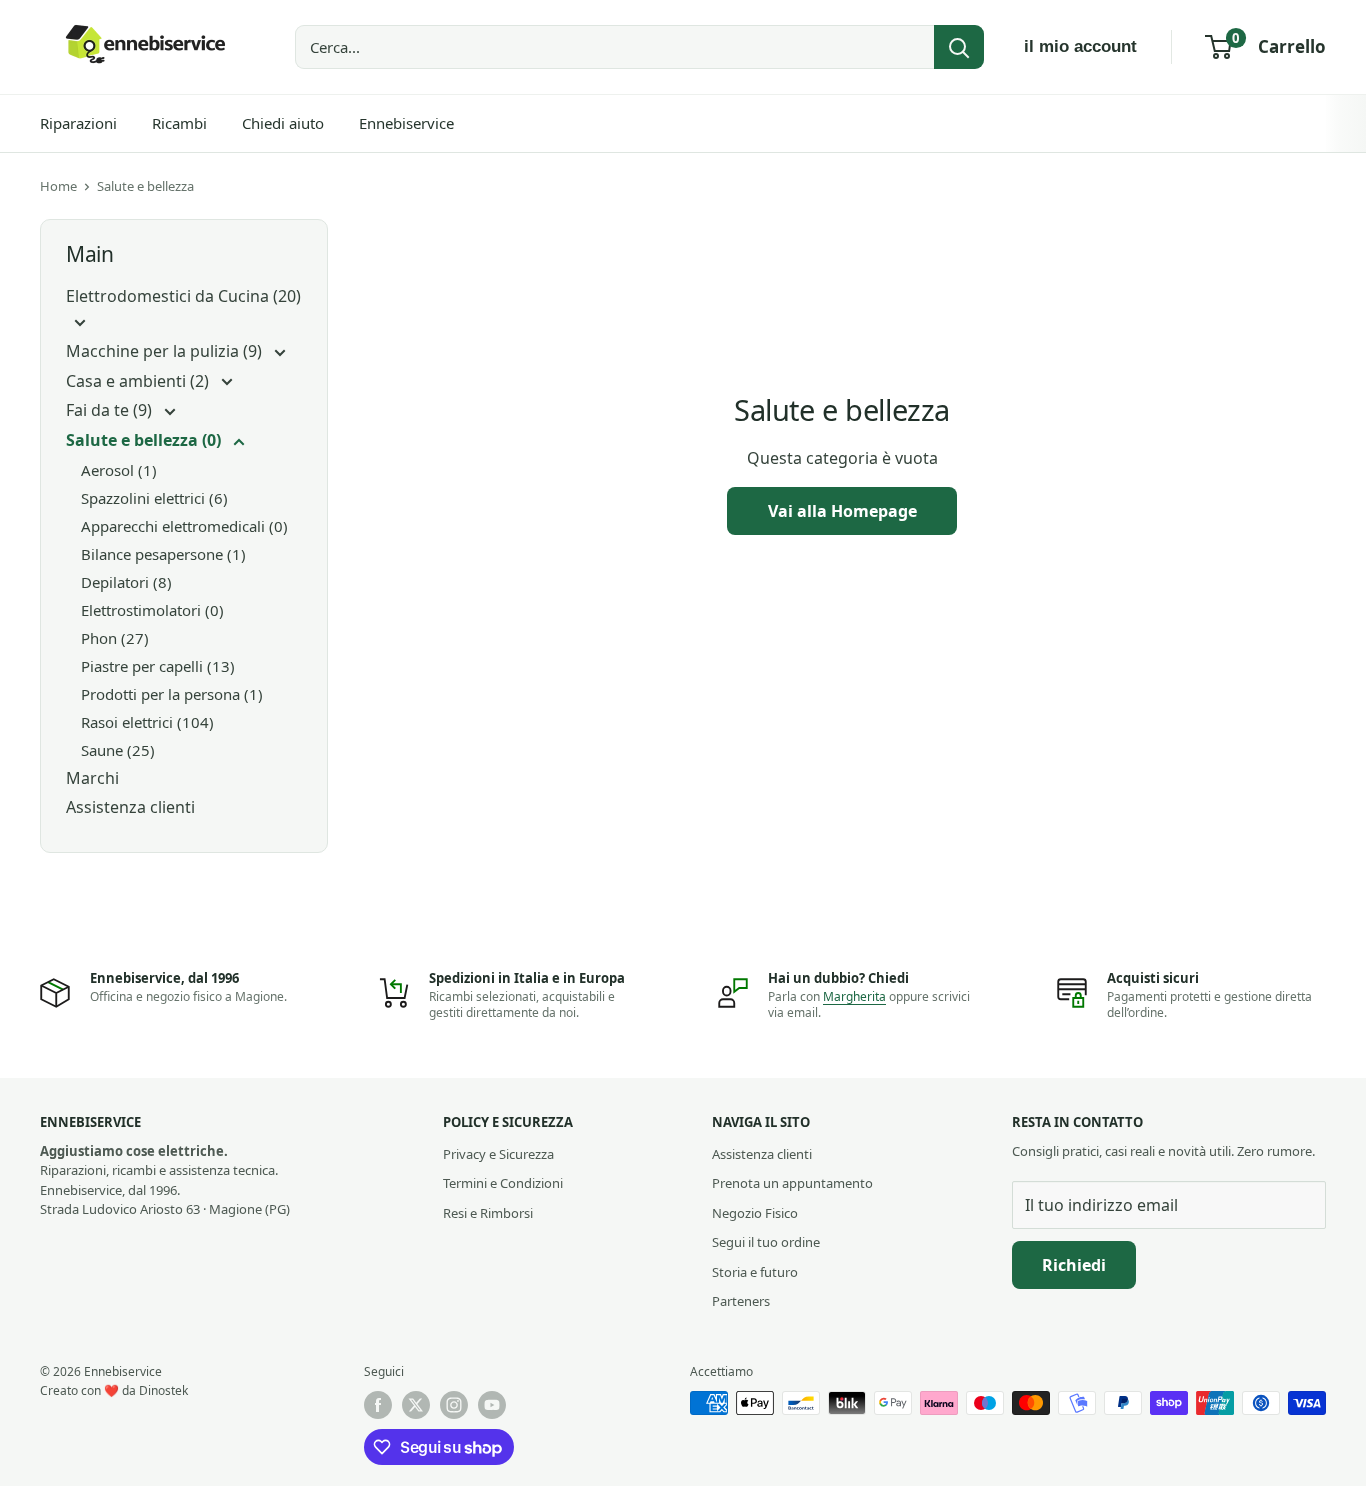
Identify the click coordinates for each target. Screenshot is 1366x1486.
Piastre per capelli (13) (158, 666)
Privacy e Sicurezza (498, 1154)
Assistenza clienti (130, 807)
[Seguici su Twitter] (416, 1405)
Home (58, 186)
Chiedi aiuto (283, 123)
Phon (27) (115, 638)
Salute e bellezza (145, 186)
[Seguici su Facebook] (378, 1405)
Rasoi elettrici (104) (147, 722)
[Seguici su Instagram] (454, 1405)
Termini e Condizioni (503, 1183)
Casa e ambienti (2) (139, 381)
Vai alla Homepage (842, 511)
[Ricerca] (959, 47)
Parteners (741, 1301)
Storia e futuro (755, 1272)
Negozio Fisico (755, 1213)
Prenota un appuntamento (792, 1183)
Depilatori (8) (126, 582)
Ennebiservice (406, 123)
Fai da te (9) (111, 410)
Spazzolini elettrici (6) (154, 498)
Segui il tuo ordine (766, 1242)
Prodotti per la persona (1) (172, 694)
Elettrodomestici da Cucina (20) (183, 296)
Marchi (92, 778)
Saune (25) (118, 750)
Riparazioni (78, 123)
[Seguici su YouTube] (492, 1405)
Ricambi (179, 123)
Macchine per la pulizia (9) (166, 351)
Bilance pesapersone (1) (163, 554)
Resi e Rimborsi (488, 1213)
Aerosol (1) (119, 470)
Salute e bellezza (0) (145, 440)
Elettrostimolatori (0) (152, 610)
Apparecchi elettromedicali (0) (184, 526)
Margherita (854, 996)
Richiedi (1074, 1265)
